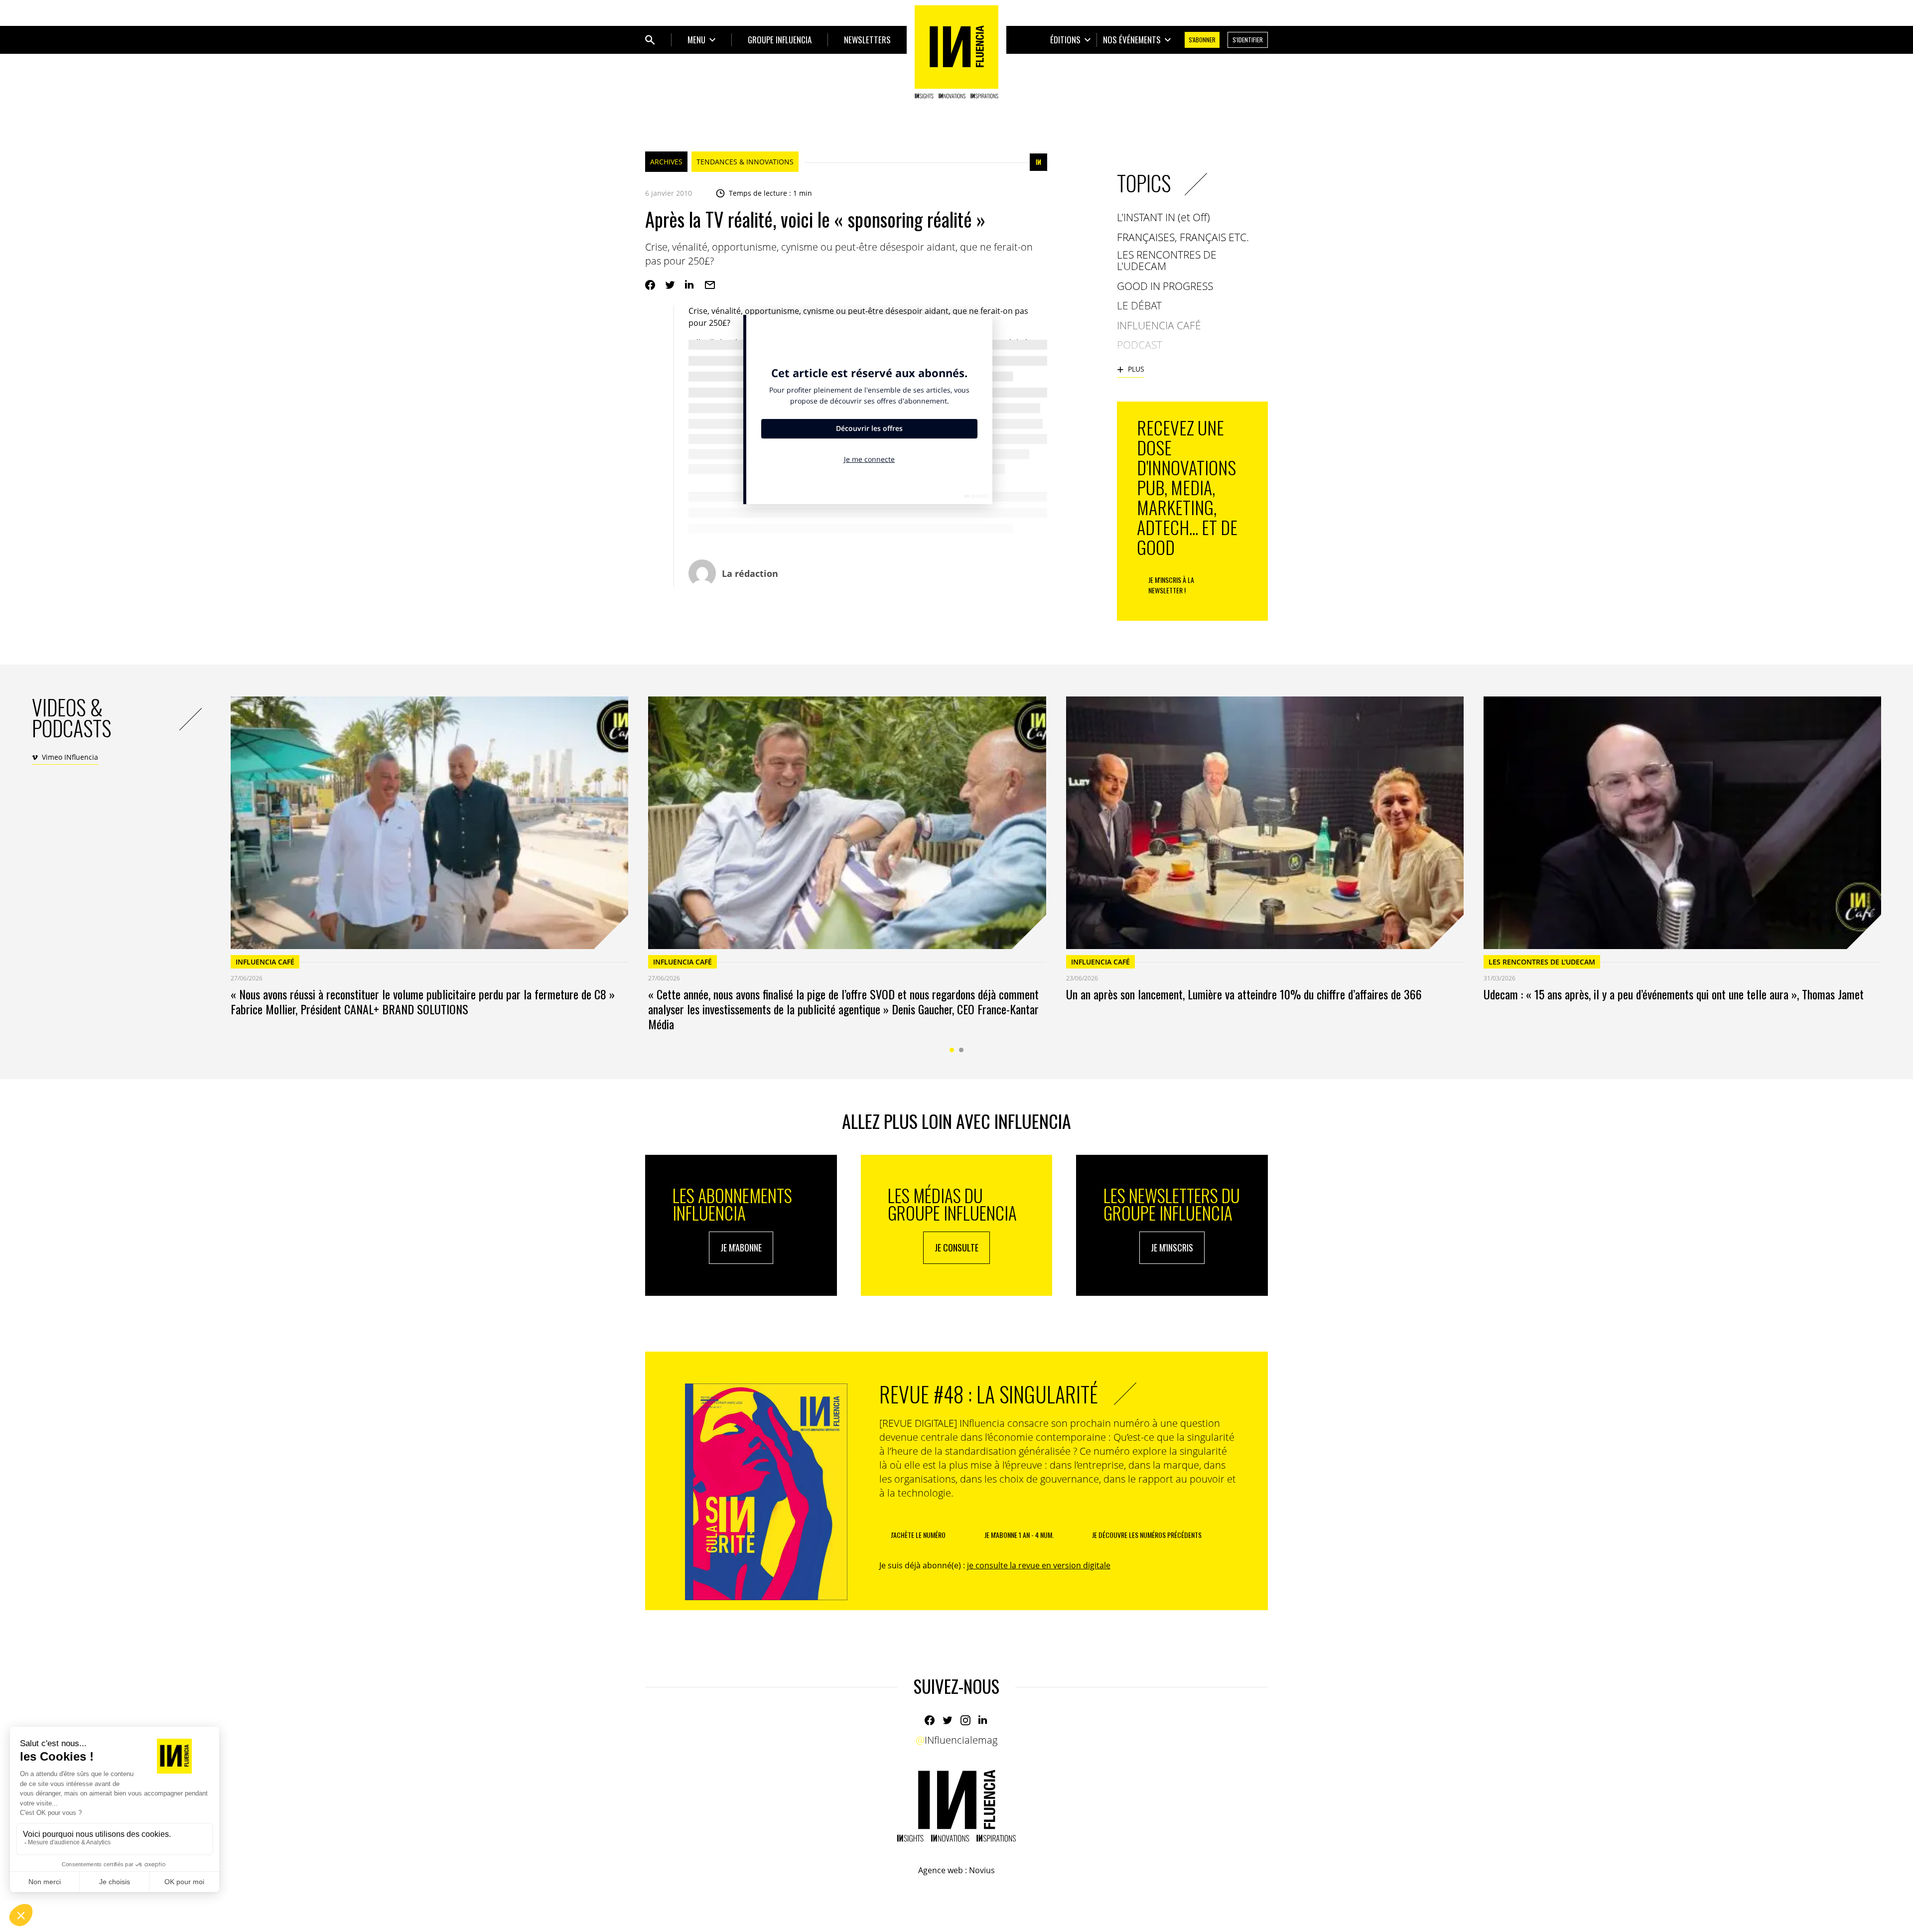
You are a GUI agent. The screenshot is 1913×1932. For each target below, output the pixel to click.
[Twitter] (670, 285)
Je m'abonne (741, 1247)
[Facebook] (650, 285)
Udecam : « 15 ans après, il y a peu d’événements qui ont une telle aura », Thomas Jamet (1674, 994)
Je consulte (956, 1247)
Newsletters (867, 40)
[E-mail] (710, 285)
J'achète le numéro (918, 1535)
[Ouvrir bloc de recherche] (650, 40)
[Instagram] (965, 1720)
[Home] (956, 52)
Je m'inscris (1172, 1247)
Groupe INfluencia (780, 40)
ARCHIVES (666, 162)
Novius (982, 1870)
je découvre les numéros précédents (1147, 1535)
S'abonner (1202, 40)
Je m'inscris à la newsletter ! (1171, 585)
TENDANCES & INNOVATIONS (745, 162)
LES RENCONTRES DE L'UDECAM (1542, 962)
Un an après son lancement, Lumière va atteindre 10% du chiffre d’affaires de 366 (1244, 994)
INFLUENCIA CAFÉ (265, 962)
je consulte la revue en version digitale (1039, 1565)
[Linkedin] (690, 285)
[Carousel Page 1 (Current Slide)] (952, 1050)
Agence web (941, 1870)
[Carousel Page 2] (961, 1050)
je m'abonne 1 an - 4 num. (1019, 1535)
